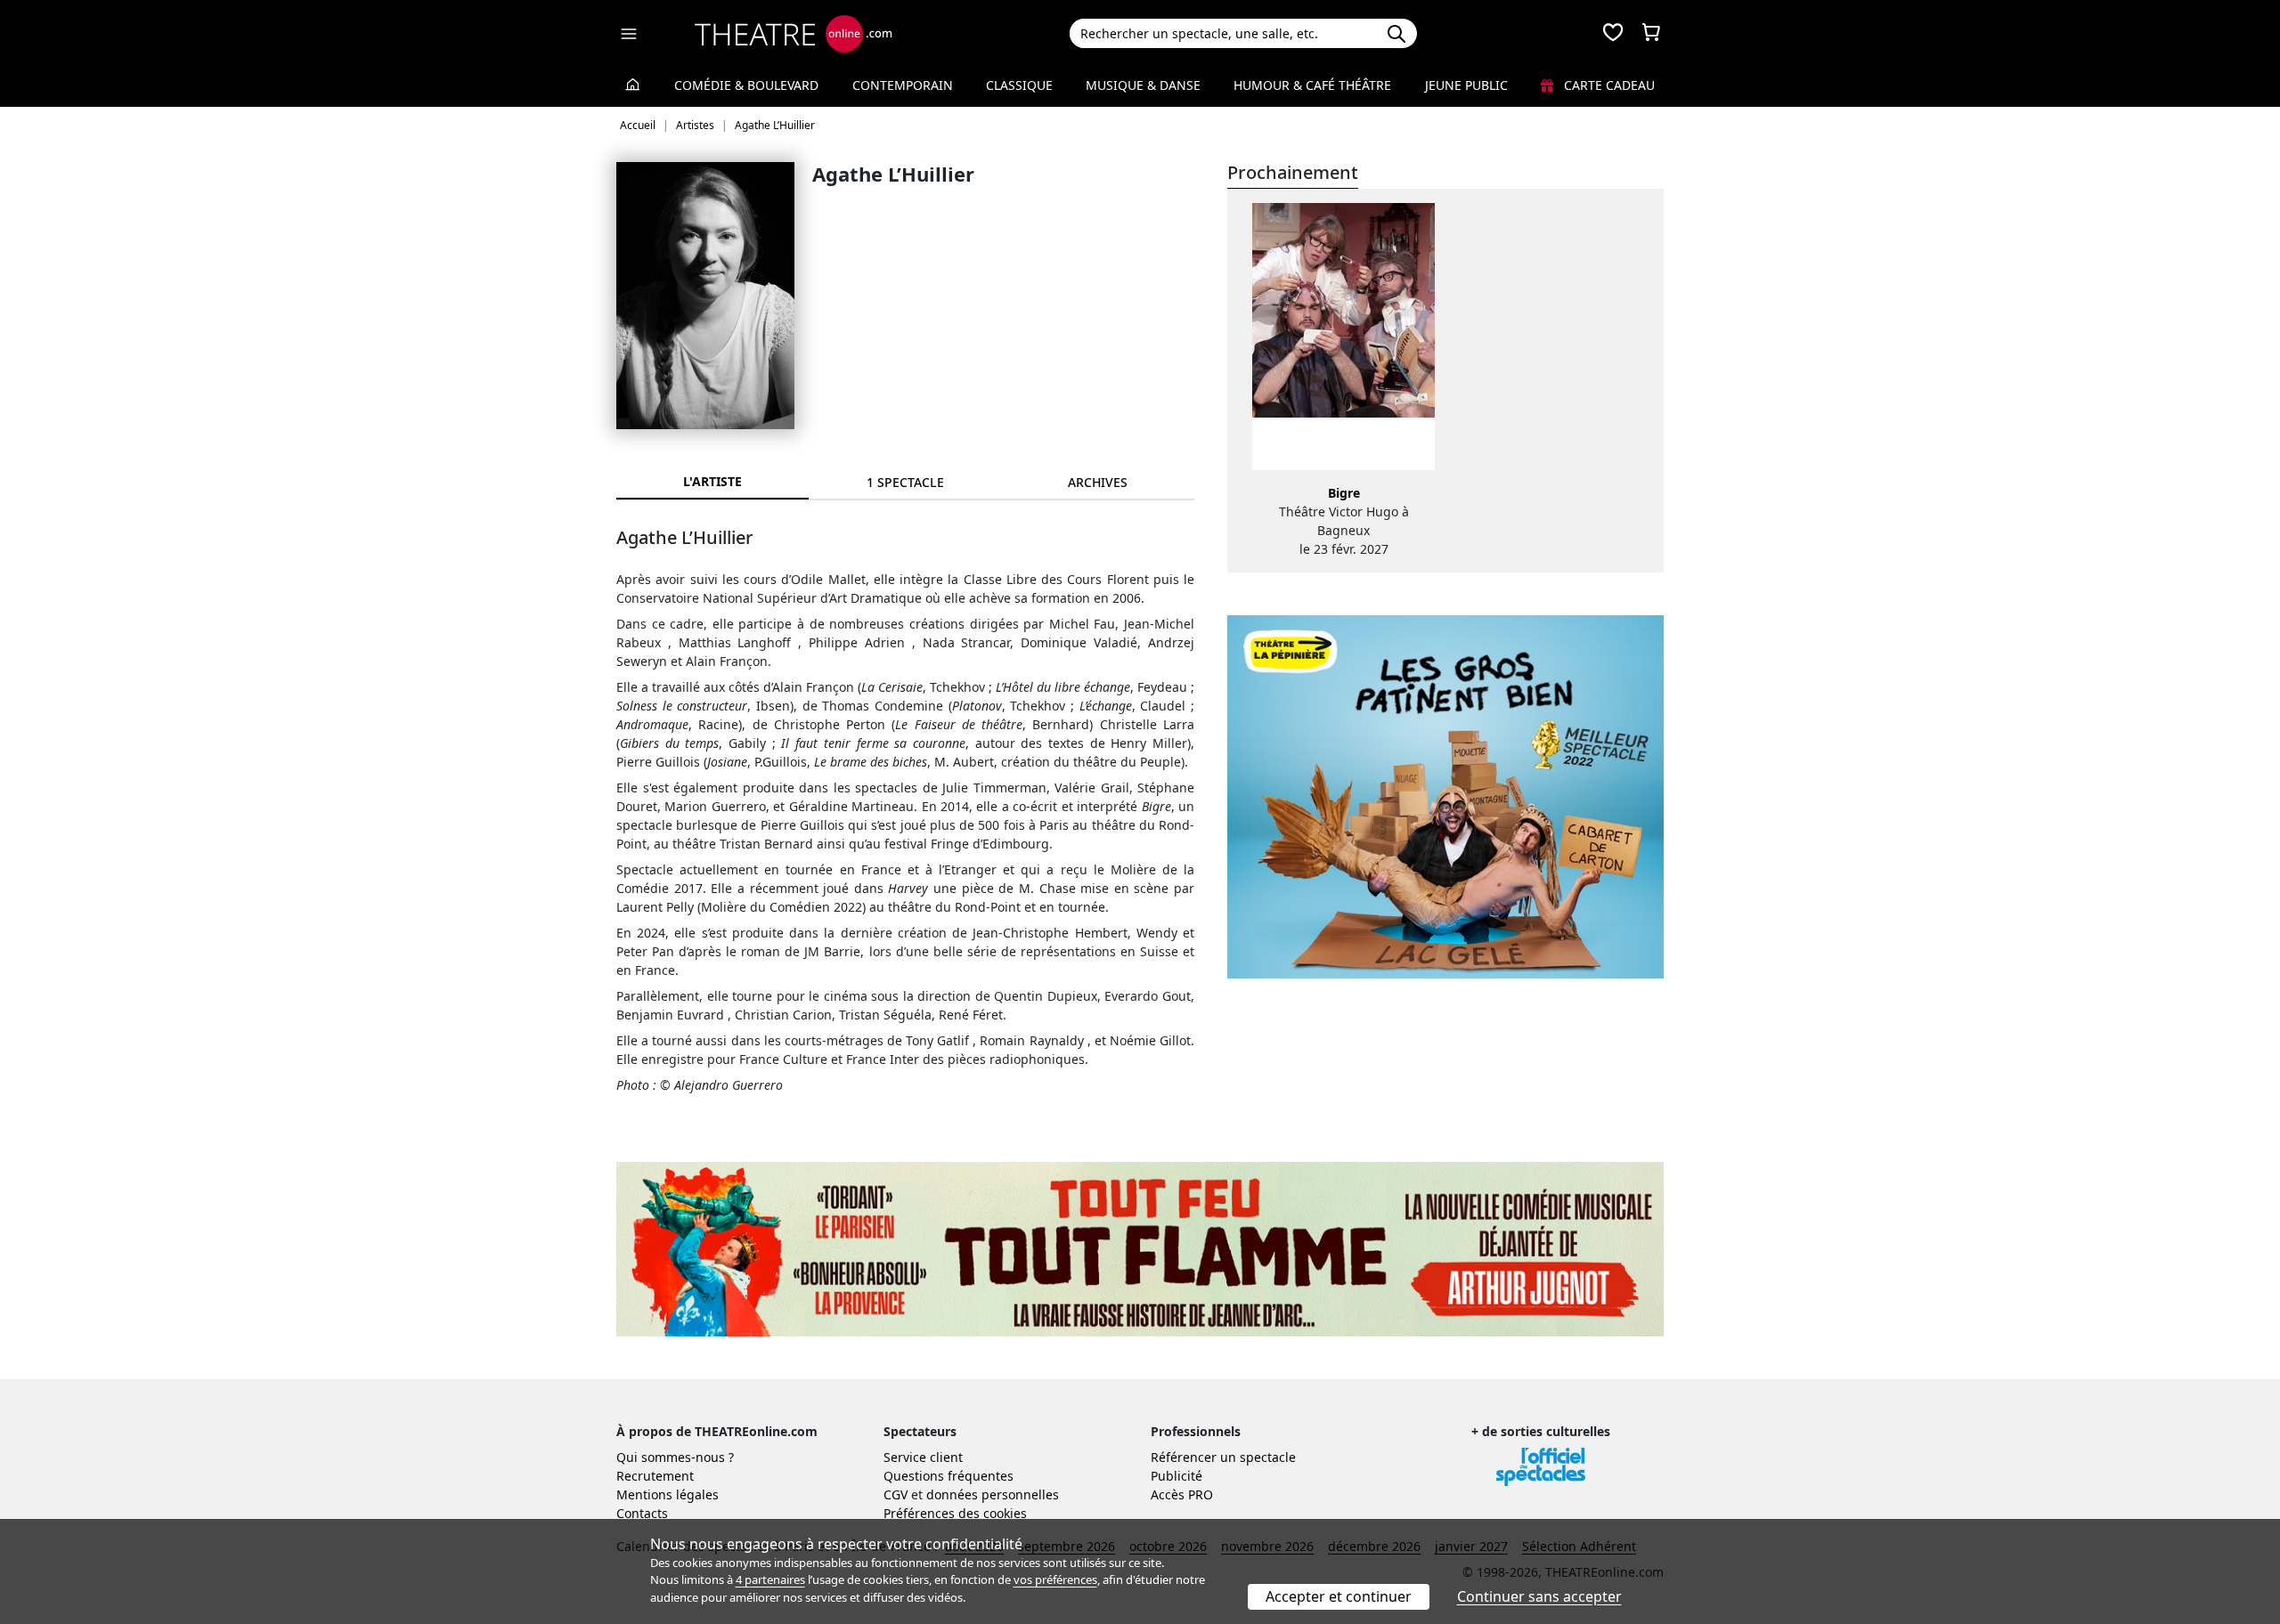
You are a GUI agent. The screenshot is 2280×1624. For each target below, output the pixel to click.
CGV (896, 1494)
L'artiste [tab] (712, 481)
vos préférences (1055, 1579)
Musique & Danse (1143, 85)
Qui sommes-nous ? (675, 1457)
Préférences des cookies (955, 1513)
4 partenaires (770, 1579)
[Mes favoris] (1613, 34)
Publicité (1177, 1476)
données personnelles (993, 1494)
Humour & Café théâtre (1312, 85)
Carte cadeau (1608, 85)
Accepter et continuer (1339, 1596)
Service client (923, 1457)
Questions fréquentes (949, 1476)
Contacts (642, 1513)
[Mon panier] (1651, 34)
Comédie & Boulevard (746, 85)
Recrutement (655, 1476)
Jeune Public (1466, 85)
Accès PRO (1182, 1494)
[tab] (905, 482)
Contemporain (903, 85)
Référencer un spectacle (1223, 1457)
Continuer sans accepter (1539, 1596)
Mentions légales (668, 1494)
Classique (1019, 85)
